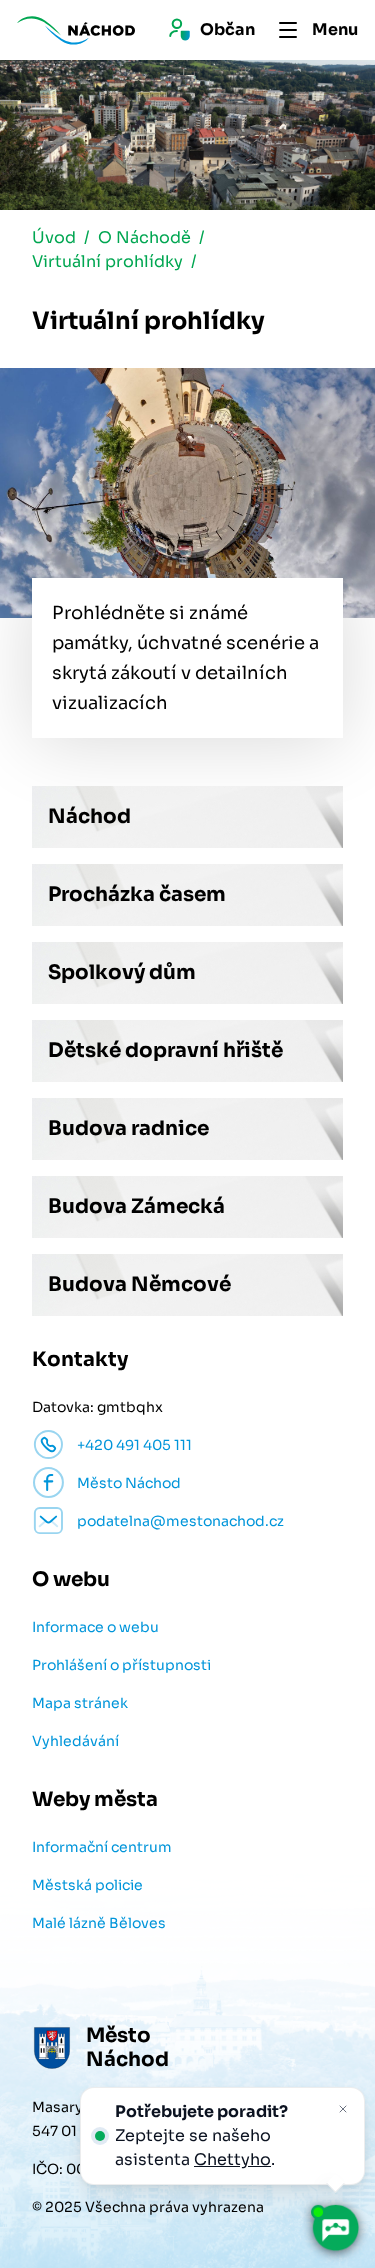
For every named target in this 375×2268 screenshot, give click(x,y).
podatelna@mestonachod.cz (180, 1521)
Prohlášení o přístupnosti (121, 1665)
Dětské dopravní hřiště (165, 1050)
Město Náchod (129, 1483)
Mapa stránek (80, 1703)
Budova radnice (128, 1128)
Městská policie (87, 1885)
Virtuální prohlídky (107, 261)
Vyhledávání (75, 1741)
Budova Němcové (139, 1284)
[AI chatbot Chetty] (334, 2227)
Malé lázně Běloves (99, 1923)
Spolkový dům (122, 972)
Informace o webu (95, 1627)
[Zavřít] (343, 2109)
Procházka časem (137, 894)
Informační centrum (102, 1847)
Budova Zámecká (136, 1206)
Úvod (54, 237)
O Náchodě (144, 237)
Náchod (89, 816)
